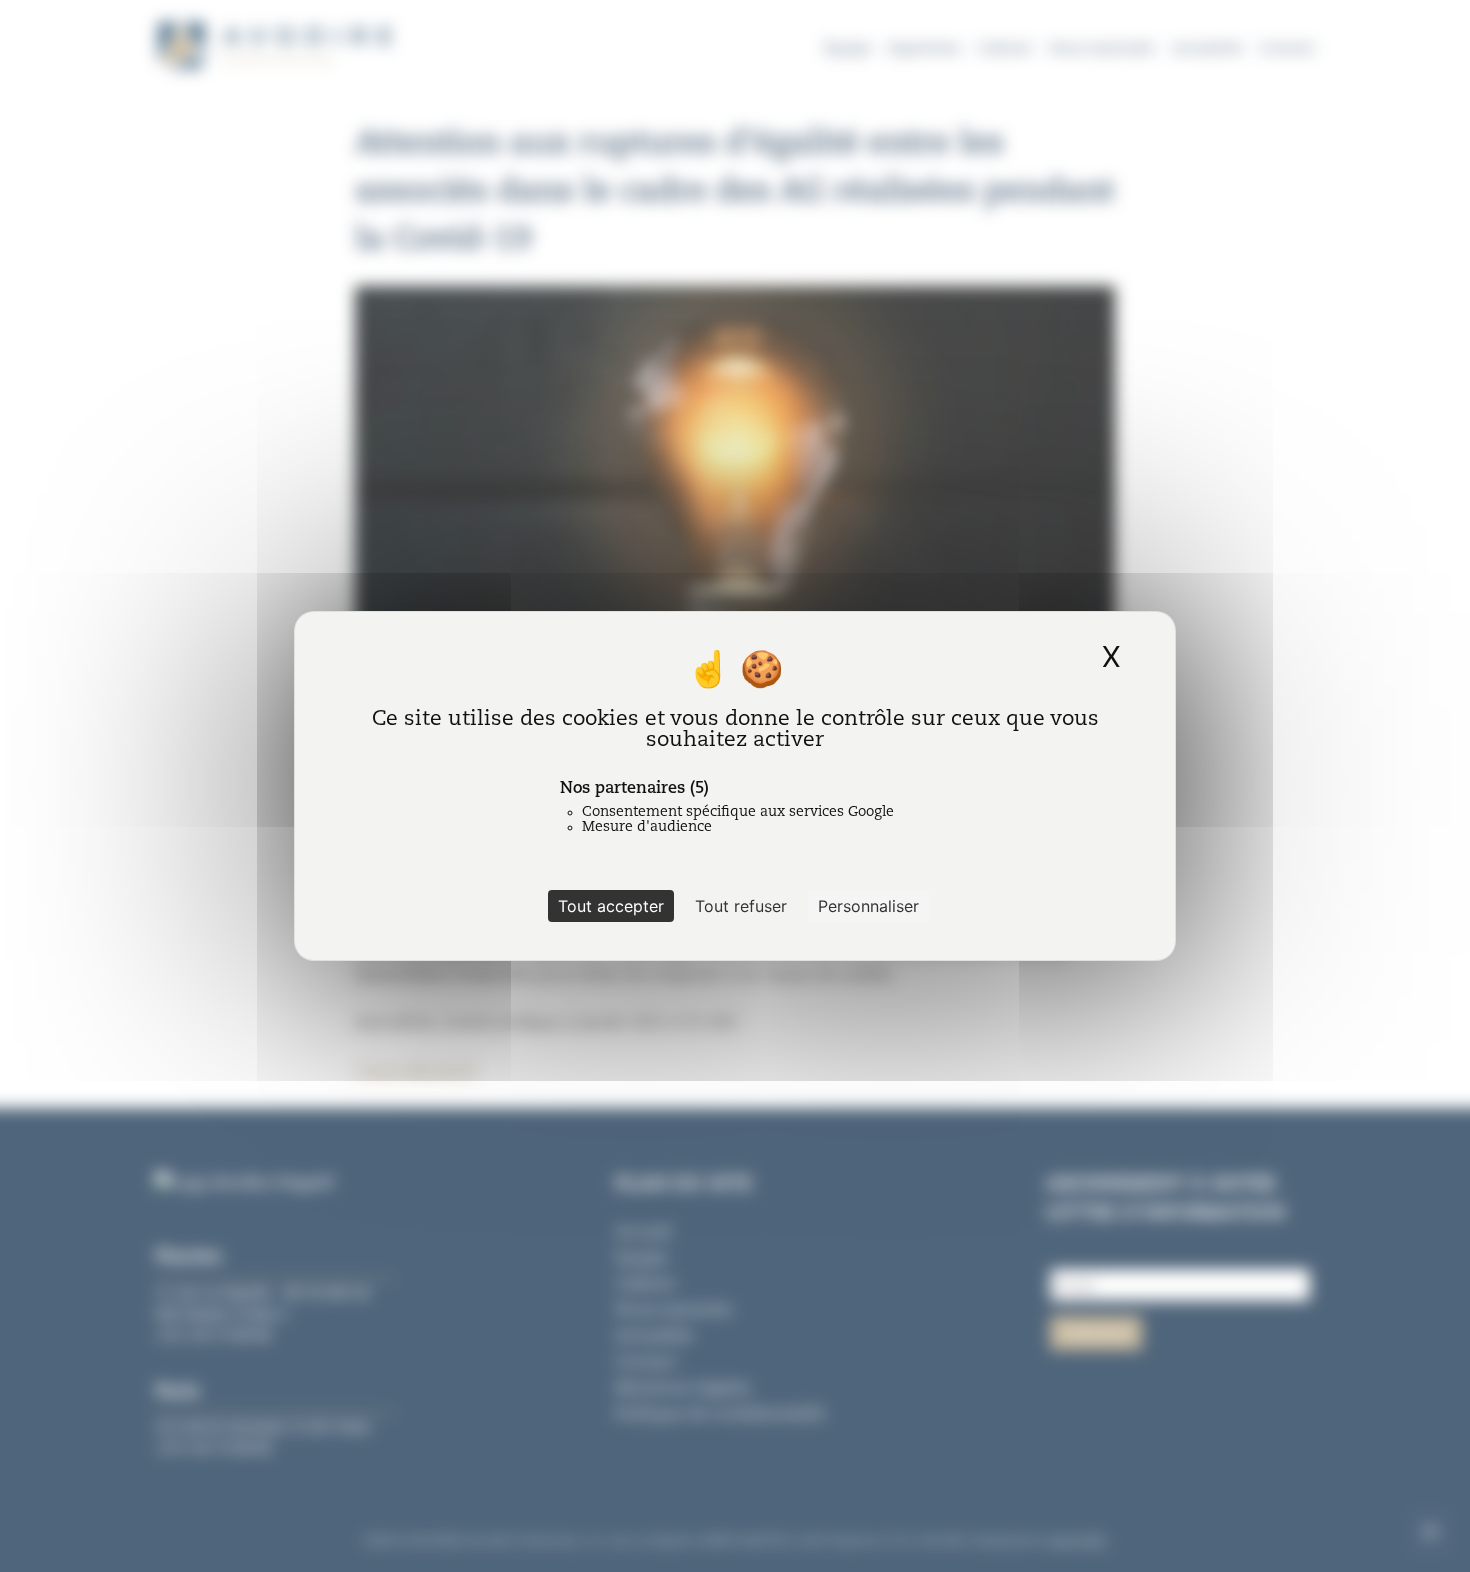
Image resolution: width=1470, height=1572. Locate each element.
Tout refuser (741, 906)
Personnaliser (868, 906)
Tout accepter (611, 906)
